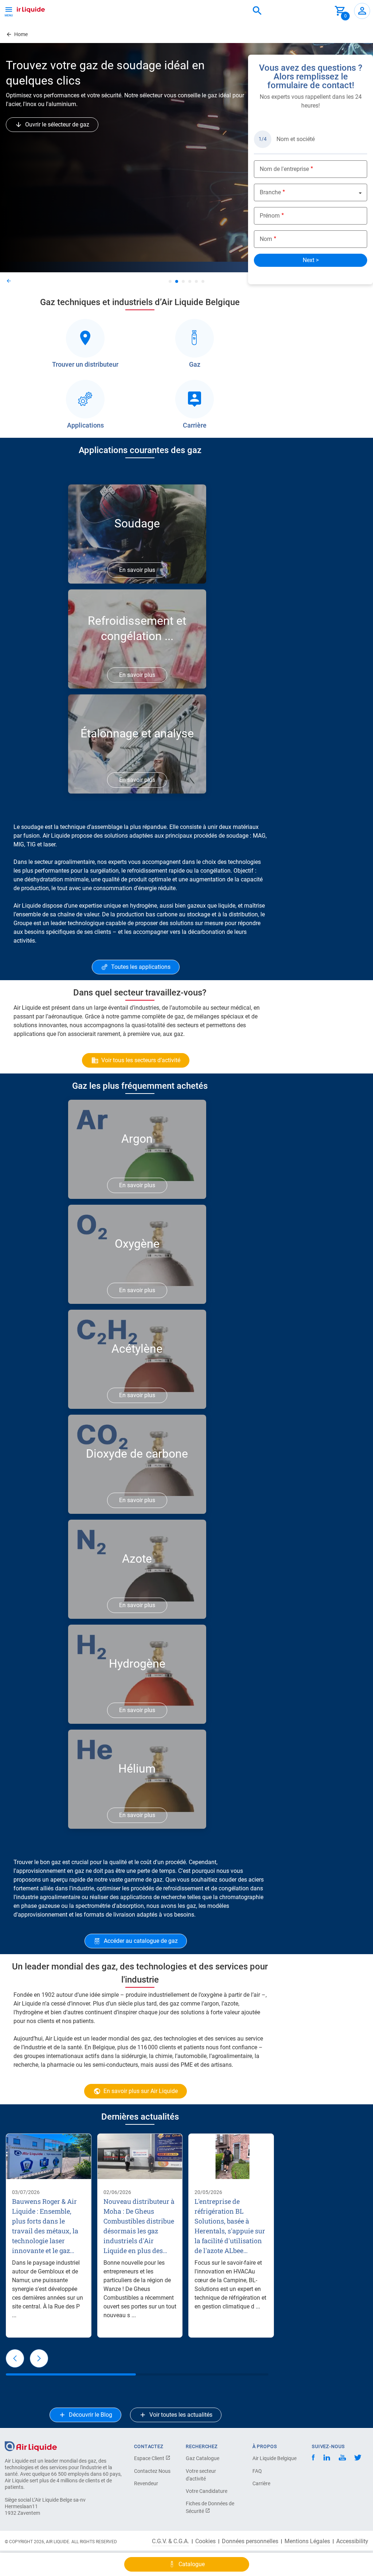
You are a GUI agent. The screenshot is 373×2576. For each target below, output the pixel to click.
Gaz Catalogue (203, 2458)
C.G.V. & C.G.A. (170, 2541)
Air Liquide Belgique (274, 2458)
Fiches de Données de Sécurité (210, 2507)
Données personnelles (250, 2541)
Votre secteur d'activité (201, 2475)
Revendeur (146, 2483)
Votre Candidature (207, 2491)
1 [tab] (170, 281)
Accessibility (352, 2541)
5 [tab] (196, 281)
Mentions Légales (307, 2541)
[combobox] (257, 11)
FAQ (257, 2471)
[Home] (31, 2446)
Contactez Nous (152, 2471)
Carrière (261, 2483)
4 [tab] (190, 281)
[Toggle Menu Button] (9, 11)
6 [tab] (203, 281)
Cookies (205, 2541)
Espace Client (150, 2458)
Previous (27, 281)
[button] (15, 2358)
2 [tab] (177, 281)
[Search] (257, 11)
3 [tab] (183, 281)
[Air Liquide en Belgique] (24, 9)
